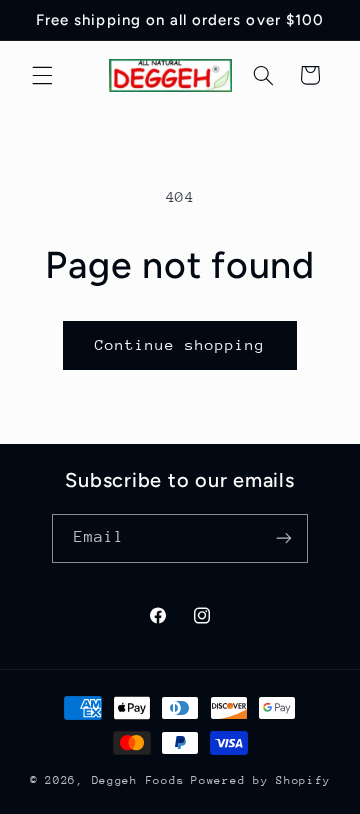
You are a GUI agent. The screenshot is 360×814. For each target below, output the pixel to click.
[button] (42, 75)
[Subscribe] (284, 538)
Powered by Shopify (260, 780)
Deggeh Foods (138, 780)
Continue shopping (180, 344)
